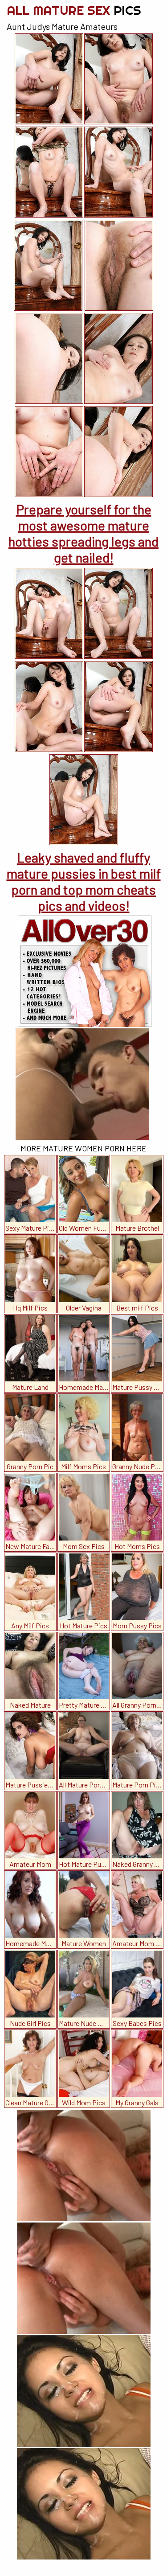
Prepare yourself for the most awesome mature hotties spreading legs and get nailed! (83, 533)
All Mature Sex (74, 10)
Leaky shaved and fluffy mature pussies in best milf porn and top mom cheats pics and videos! (84, 881)
